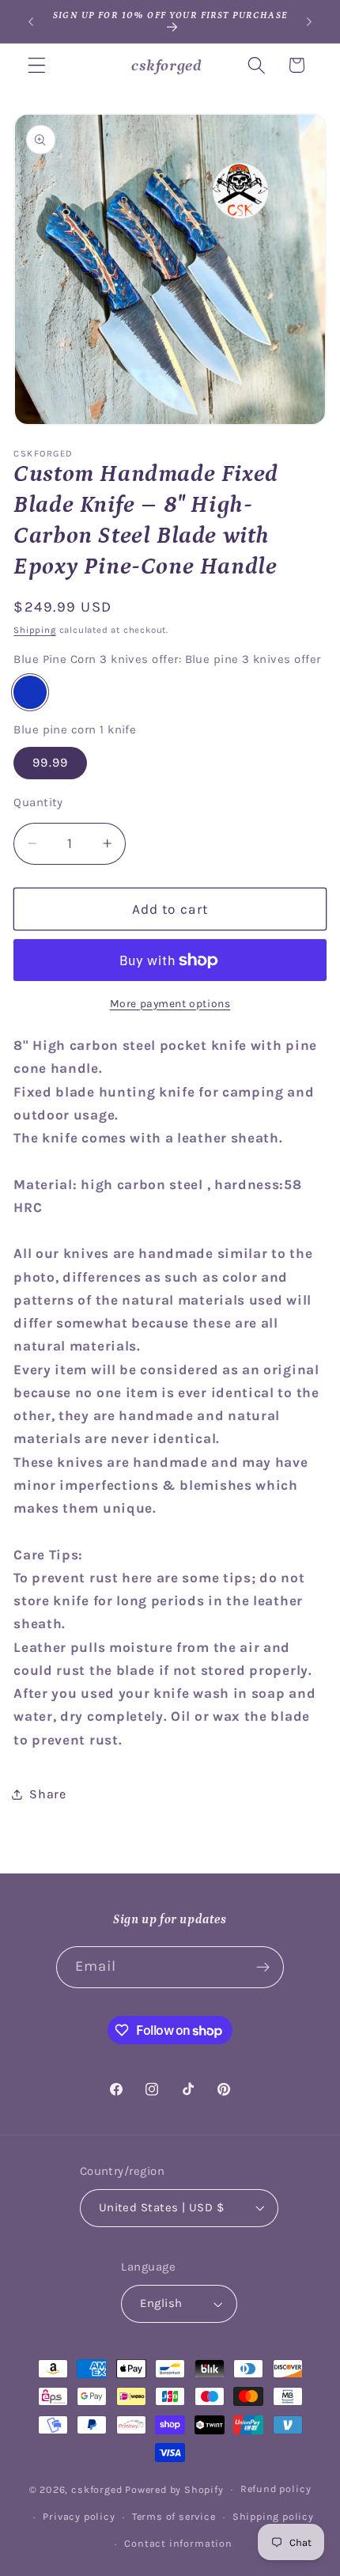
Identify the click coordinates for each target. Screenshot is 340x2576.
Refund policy (276, 2489)
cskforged (96, 2489)
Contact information (178, 2543)
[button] (37, 65)
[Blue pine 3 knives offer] (30, 692)
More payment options (170, 1003)
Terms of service (174, 2516)
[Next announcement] (309, 21)
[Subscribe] (264, 1968)
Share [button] (47, 1794)
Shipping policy (273, 2516)
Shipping (34, 630)
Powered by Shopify (174, 2489)
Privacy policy (79, 2516)
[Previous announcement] (31, 21)
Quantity (38, 802)
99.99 (50, 762)
